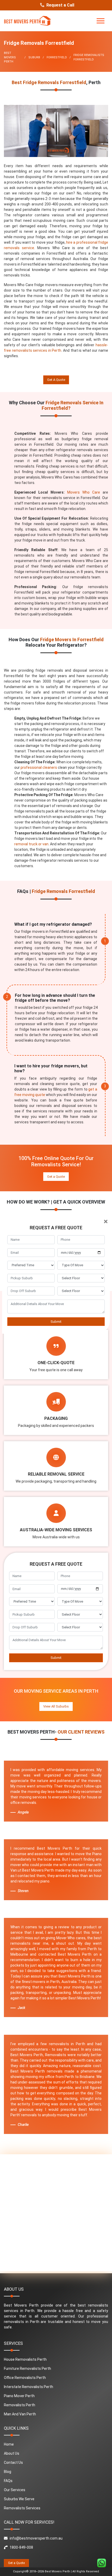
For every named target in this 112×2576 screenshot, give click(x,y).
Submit (56, 1322)
